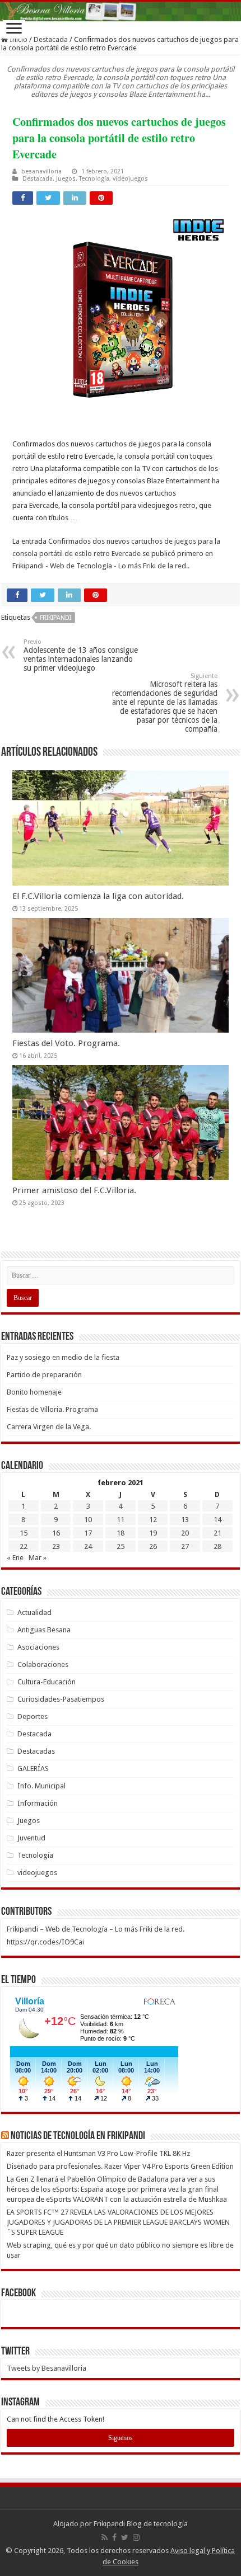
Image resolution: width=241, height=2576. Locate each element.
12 (153, 1520)
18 (121, 1533)
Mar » (38, 1558)
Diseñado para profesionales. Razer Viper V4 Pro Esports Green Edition (120, 2166)
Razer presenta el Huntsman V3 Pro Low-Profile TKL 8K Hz (98, 2153)
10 (88, 1520)
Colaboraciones (43, 1664)
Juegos (66, 179)
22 (24, 1546)
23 (56, 1546)
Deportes (33, 1716)
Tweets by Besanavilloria (47, 2368)
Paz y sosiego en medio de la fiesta (63, 1357)
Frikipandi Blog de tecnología (141, 2524)
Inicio (18, 39)
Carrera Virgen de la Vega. (49, 1427)
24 (88, 1546)
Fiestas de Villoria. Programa (52, 1409)
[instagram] (136, 2537)
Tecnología (94, 179)
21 (217, 1533)
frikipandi (55, 618)
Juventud (31, 1838)
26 (153, 1546)
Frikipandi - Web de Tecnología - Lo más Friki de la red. (100, 566)
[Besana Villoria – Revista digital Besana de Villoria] (121, 11)
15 (24, 1533)
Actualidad (34, 1612)
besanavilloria (41, 171)
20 (185, 1533)
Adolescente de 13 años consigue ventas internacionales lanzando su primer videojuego (81, 655)
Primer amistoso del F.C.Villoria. (74, 1190)
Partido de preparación (44, 1375)
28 (217, 1546)
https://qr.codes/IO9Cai (45, 1942)
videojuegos (130, 179)
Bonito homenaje (34, 1392)
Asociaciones (38, 1647)
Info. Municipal (41, 1786)
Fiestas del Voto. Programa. (66, 1043)
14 (217, 1520)
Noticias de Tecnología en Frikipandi (78, 2136)
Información (38, 1803)
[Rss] (105, 2537)
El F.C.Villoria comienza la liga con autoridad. (98, 896)
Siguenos (121, 2438)
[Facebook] (114, 2537)
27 (185, 1546)
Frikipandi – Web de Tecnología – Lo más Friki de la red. (96, 1929)
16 (56, 1533)
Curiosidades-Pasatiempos (61, 1699)
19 (153, 1533)
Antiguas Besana (44, 1630)
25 (121, 1546)
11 (121, 1520)
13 (185, 1520)
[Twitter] (125, 2537)
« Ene (15, 1558)
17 (88, 1533)
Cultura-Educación (47, 1682)
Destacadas (36, 1751)
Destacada (51, 39)
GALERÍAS (33, 1769)
